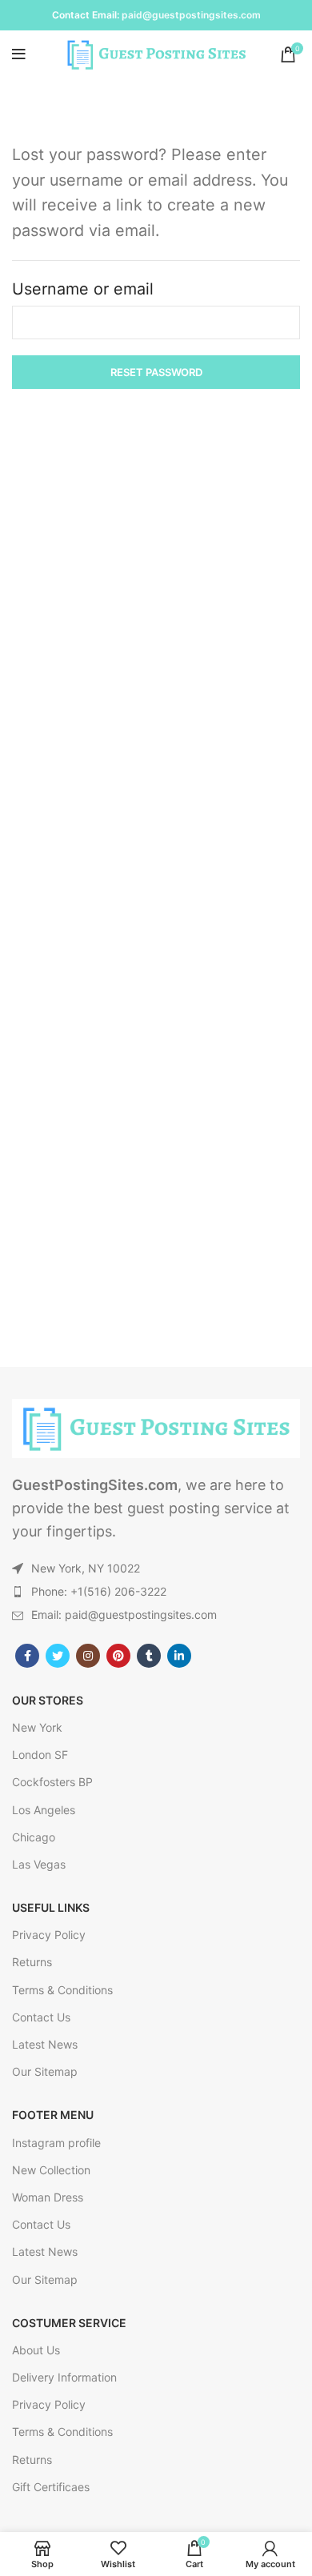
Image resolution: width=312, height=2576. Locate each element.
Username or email (83, 289)
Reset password (156, 372)
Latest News (45, 2044)
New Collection (51, 2170)
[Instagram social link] (88, 1656)
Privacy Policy (49, 1935)
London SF (40, 1755)
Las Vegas (39, 1864)
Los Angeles (44, 1810)
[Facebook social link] (27, 1656)
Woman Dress (48, 2197)
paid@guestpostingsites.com (191, 15)
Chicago (34, 1837)
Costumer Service (69, 2323)
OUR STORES (48, 1700)
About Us (36, 2350)
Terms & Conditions (62, 1990)
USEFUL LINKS (51, 1907)
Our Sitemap (45, 2071)
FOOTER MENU (53, 2115)
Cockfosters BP (52, 1782)
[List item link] (156, 1592)
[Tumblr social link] (149, 1656)
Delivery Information (64, 2377)
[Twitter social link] (58, 1656)
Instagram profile (56, 2143)
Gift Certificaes (51, 2487)
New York (37, 1727)
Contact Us (41, 2017)
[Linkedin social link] (179, 1656)
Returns (32, 1962)
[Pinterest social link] (118, 1656)
